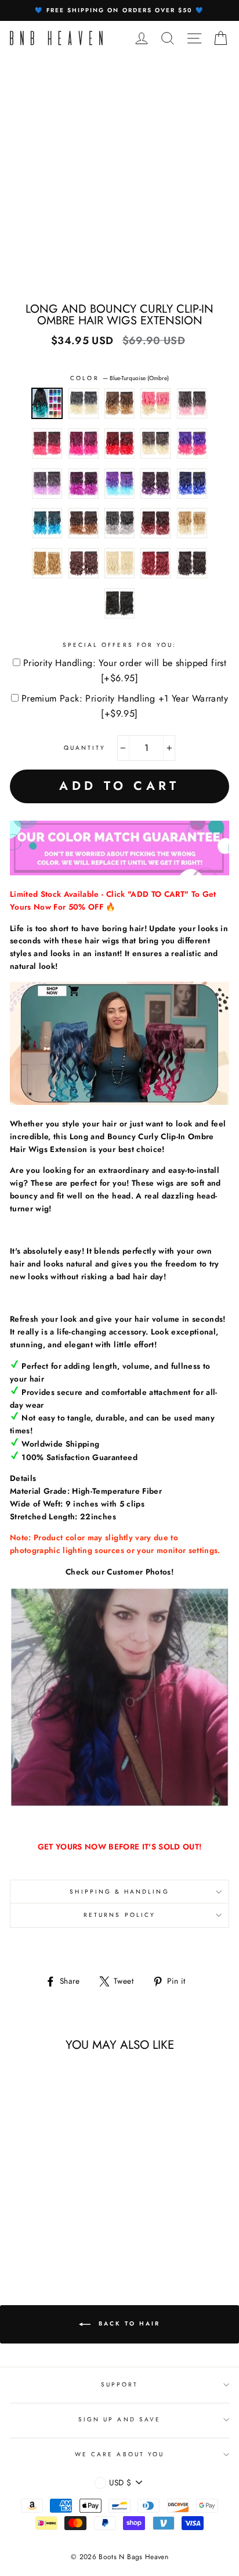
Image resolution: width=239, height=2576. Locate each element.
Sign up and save (119, 2419)
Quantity (85, 748)
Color (119, 378)
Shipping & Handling (119, 1892)
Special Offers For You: (119, 645)
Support (119, 2384)
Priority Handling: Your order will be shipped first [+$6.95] (125, 670)
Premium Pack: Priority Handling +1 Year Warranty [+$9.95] (125, 706)
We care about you (119, 2454)
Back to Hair (128, 2323)
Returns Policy (119, 1915)
